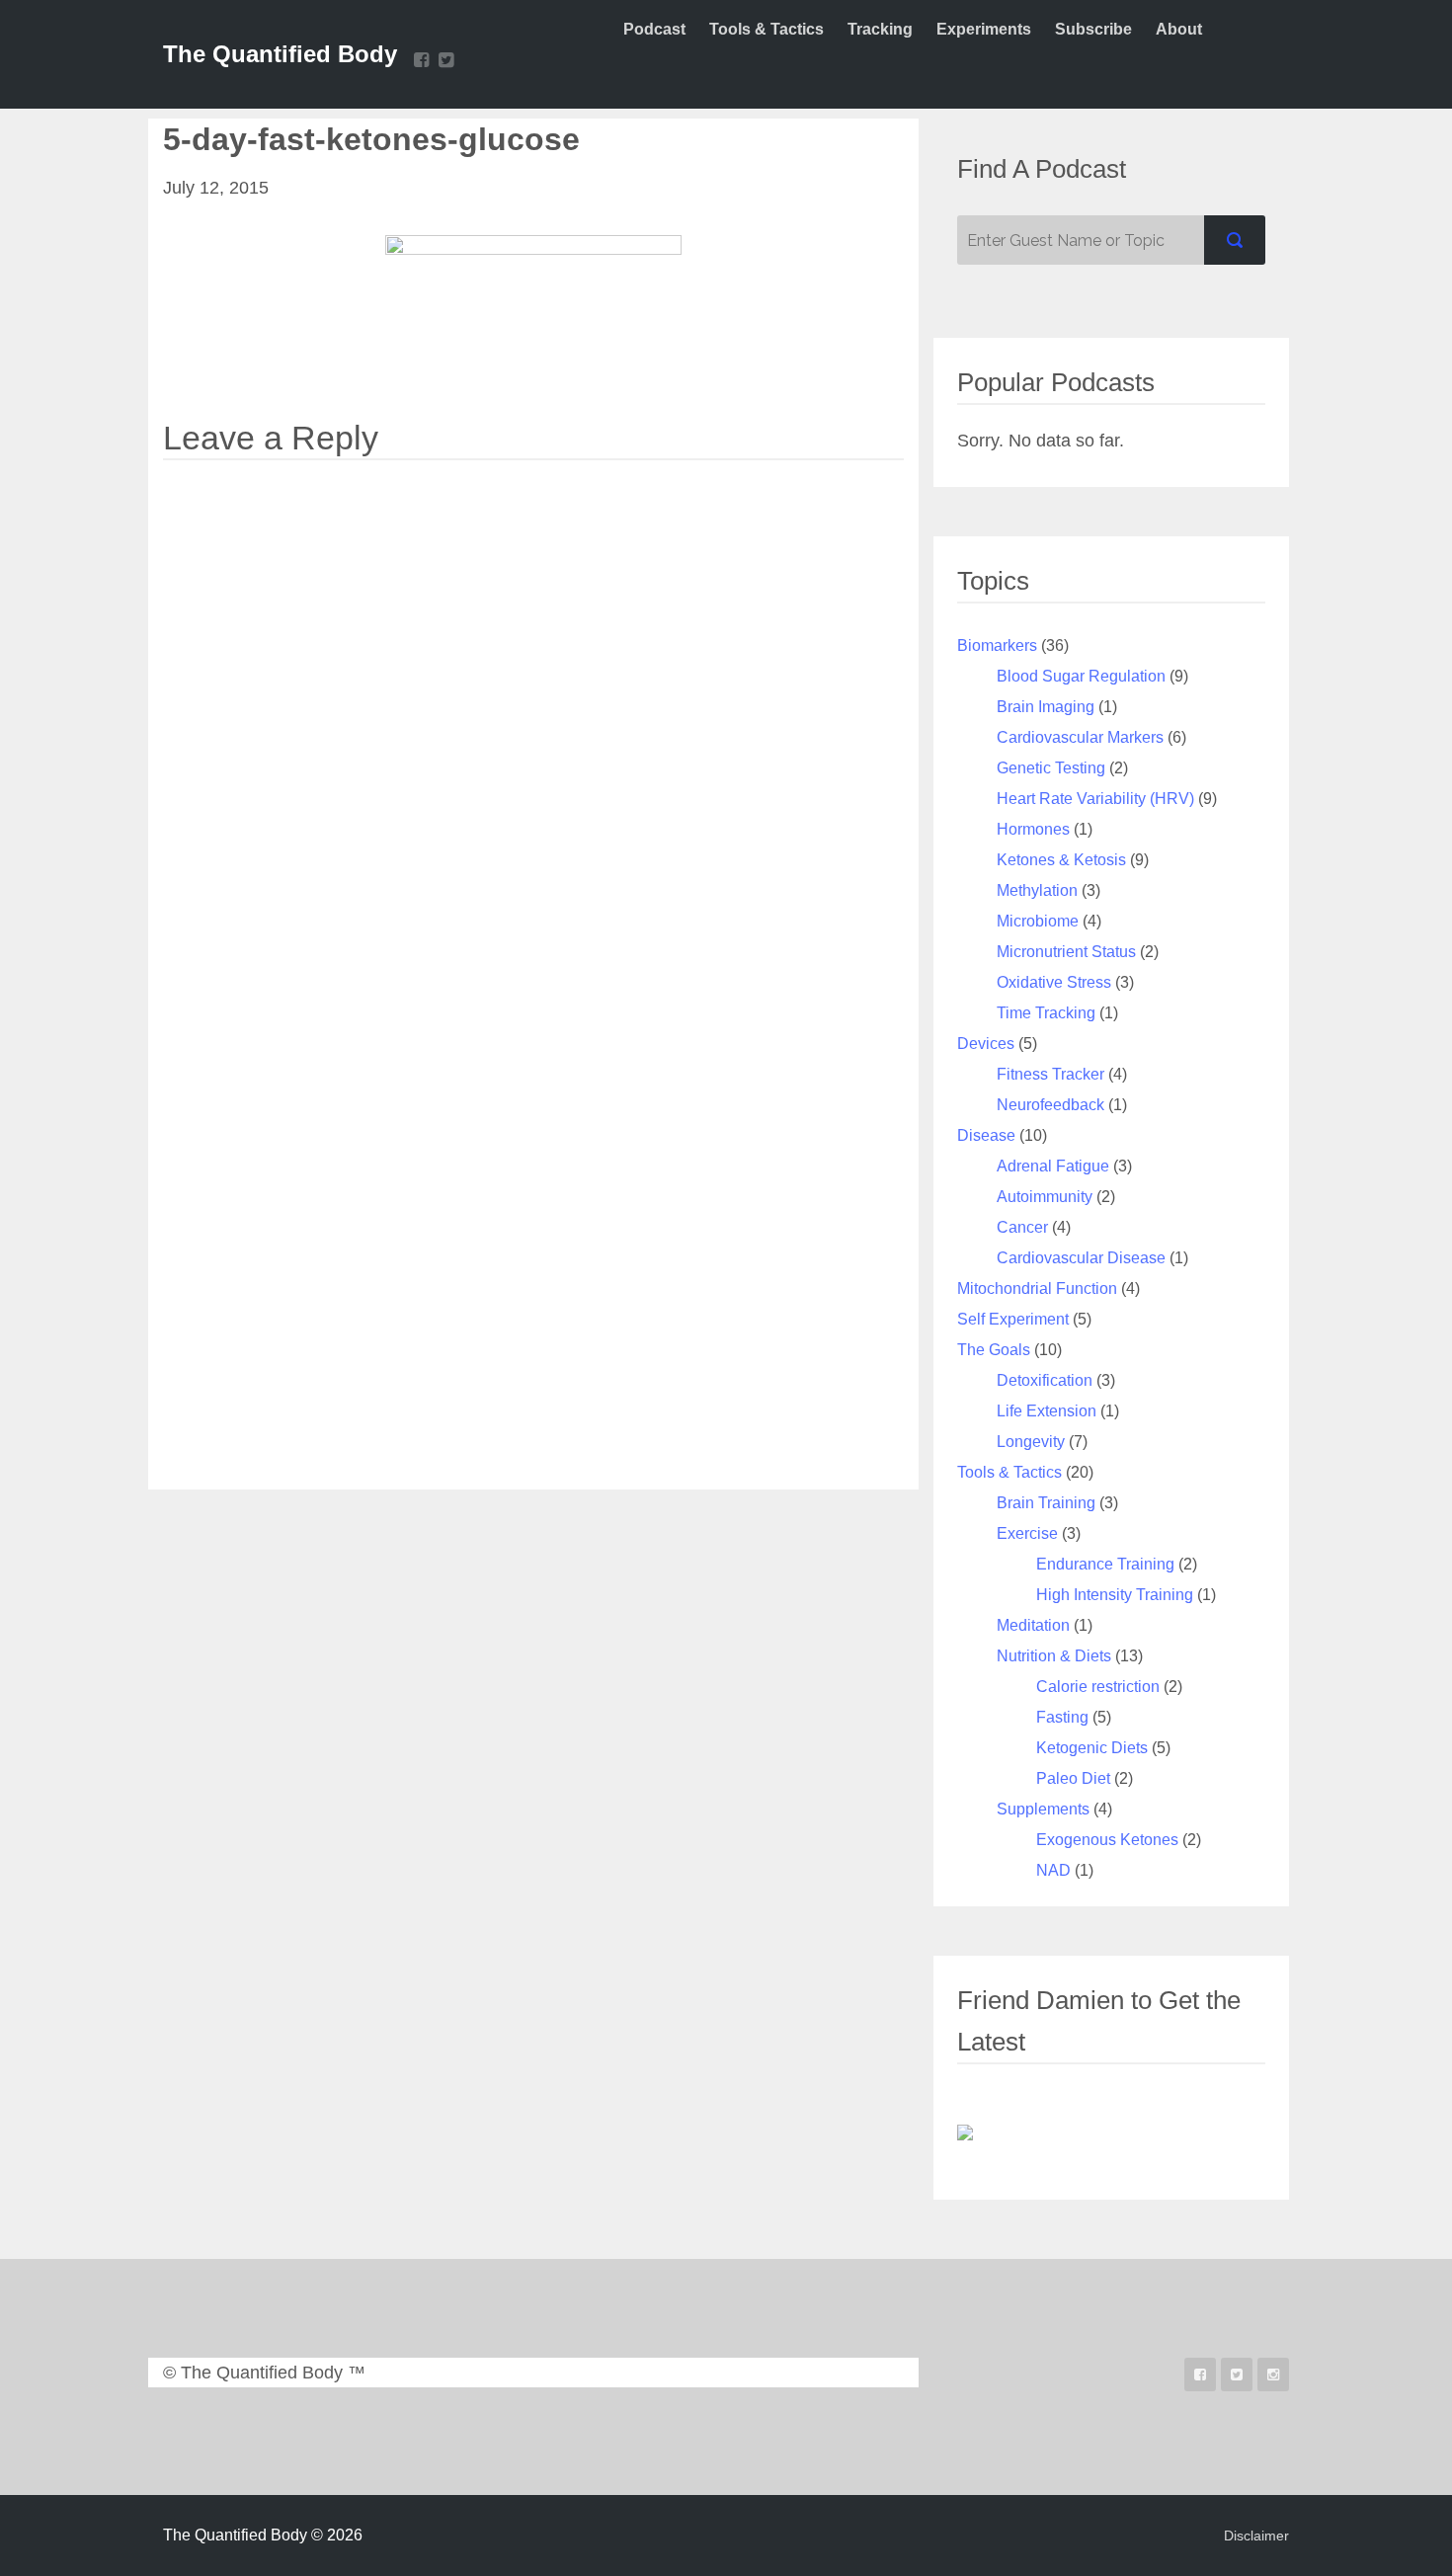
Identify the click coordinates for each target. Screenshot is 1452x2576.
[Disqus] (533, 717)
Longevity (1031, 1442)
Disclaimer (1256, 2536)
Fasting (1062, 1717)
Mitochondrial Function (1037, 1288)
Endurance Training (1105, 1564)
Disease (986, 1135)
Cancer (1022, 1227)
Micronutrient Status (1066, 952)
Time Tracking (1046, 1013)
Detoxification (1045, 1380)
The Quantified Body (280, 54)
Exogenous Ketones (1107, 1840)
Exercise (1027, 1533)
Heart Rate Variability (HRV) (1095, 799)
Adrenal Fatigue (1053, 1166)
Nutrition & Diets (1054, 1656)
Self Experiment (1013, 1319)
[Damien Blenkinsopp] (965, 2132)
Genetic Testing (1051, 768)
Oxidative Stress (1054, 982)
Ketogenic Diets (1092, 1748)
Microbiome (1038, 921)
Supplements (1043, 1809)
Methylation (1037, 890)
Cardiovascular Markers (1080, 737)
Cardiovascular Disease (1081, 1258)
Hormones (1033, 829)
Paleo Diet (1073, 1778)
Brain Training (1046, 1503)
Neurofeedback (1050, 1105)
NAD (1053, 1870)
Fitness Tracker (1050, 1074)
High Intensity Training (1115, 1595)
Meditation (1033, 1625)
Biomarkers (997, 645)
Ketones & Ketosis (1061, 860)
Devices (986, 1044)
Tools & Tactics (1009, 1472)
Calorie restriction (1098, 1687)
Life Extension (1047, 1411)
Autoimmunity (1045, 1197)
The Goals (994, 1350)
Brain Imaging (1046, 707)
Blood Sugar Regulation (1081, 676)
